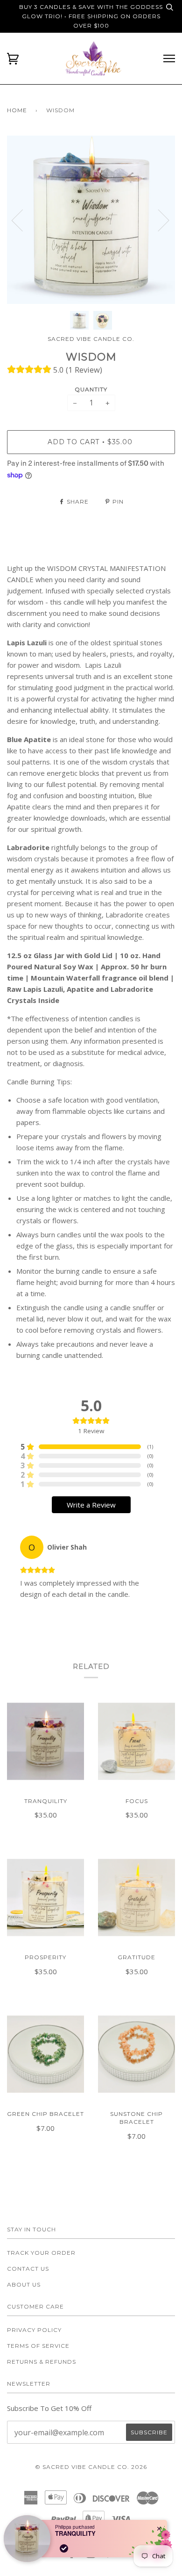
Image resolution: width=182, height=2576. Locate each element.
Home (17, 110)
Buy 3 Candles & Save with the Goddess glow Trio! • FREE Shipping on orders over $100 (91, 16)
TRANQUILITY (75, 2533)
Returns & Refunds (42, 2362)
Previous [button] (23, 220)
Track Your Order (41, 2253)
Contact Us (28, 2269)
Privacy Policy (34, 2330)
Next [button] (158, 220)
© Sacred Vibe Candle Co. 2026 (91, 2467)
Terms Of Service (38, 2346)
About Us (24, 2284)
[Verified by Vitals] (64, 2548)
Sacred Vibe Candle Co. (91, 339)
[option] (91, 220)
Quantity (91, 389)
